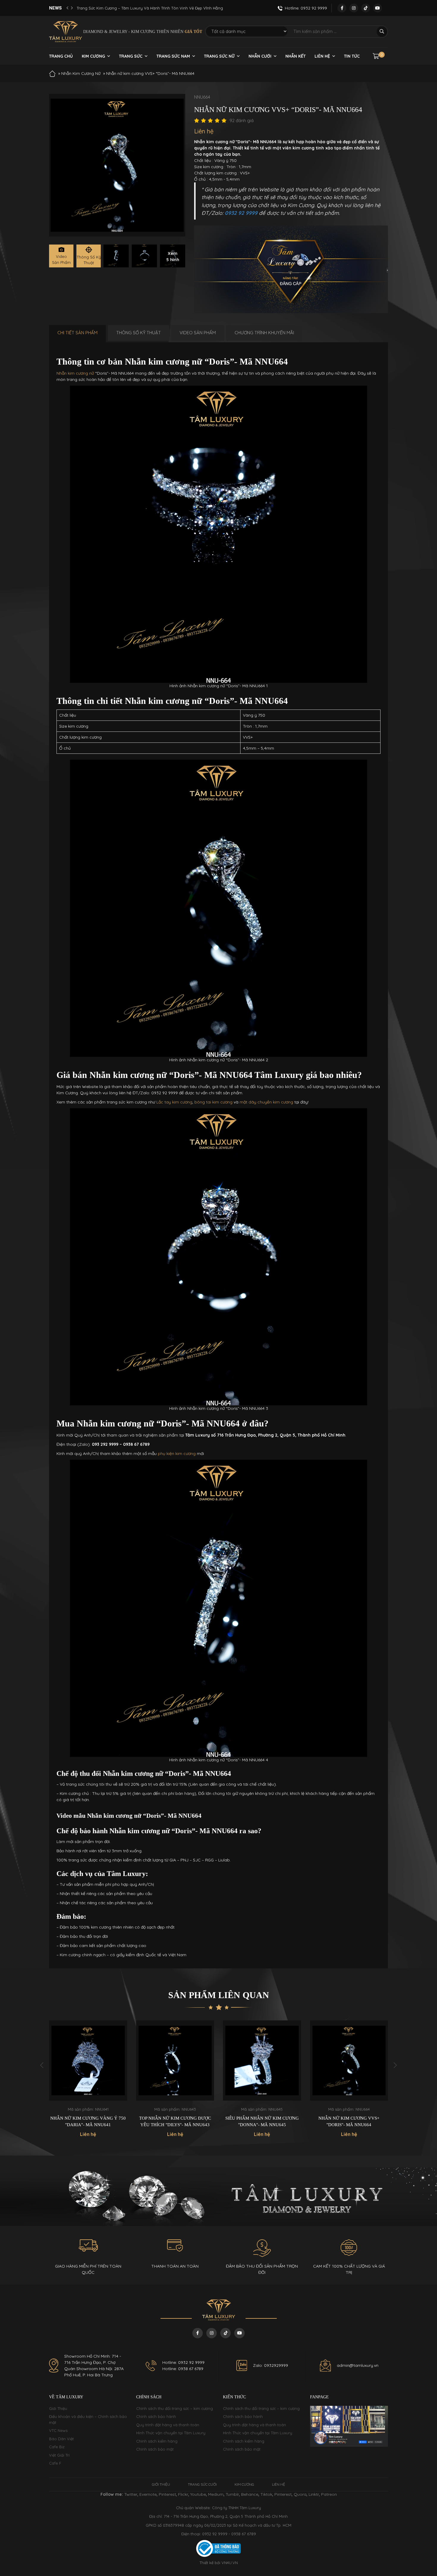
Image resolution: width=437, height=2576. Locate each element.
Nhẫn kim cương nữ (75, 373)
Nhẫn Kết (295, 56)
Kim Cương (93, 56)
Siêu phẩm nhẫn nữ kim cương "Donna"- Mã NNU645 (175, 2122)
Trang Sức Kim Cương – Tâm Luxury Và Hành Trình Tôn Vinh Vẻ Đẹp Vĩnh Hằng (150, 8)
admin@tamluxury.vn (358, 2365)
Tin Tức (352, 56)
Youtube (198, 2494)
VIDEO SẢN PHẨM (198, 333)
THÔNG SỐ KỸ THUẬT (139, 333)
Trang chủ (61, 56)
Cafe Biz (57, 2447)
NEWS (55, 8)
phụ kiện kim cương (177, 1453)
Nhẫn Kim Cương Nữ (81, 73)
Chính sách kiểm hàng (157, 2441)
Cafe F (55, 2463)
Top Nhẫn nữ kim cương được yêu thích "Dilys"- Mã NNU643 (88, 2122)
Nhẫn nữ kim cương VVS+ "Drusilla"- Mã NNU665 (349, 2122)
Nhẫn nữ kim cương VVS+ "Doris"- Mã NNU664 (262, 2122)
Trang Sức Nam (173, 56)
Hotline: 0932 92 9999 (183, 2362)
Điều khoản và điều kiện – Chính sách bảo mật (88, 2419)
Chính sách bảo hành (156, 2416)
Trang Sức (131, 56)
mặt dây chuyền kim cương (266, 1102)
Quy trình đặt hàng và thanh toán (168, 2425)
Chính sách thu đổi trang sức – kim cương (175, 2408)
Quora (300, 2494)
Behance (250, 2494)
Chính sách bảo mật (155, 2449)
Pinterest (167, 2494)
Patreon (329, 2494)
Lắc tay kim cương (174, 1102)
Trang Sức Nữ (219, 56)
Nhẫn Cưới (260, 56)
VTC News (58, 2430)
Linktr (314, 2494)
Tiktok (266, 2494)
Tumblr (232, 2494)
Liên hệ (322, 56)
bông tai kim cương (213, 1102)
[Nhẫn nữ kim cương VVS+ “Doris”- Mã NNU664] (116, 256)
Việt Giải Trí (59, 2455)
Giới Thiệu (58, 2408)
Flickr (183, 2494)
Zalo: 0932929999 (271, 2365)
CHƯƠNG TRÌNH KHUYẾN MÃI (264, 333)
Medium (216, 2494)
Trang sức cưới (202, 2484)
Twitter (131, 2494)
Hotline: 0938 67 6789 (183, 2369)
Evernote (148, 2494)
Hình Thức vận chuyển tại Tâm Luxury (171, 2433)
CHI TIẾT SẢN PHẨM (77, 333)
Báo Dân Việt (61, 2439)
